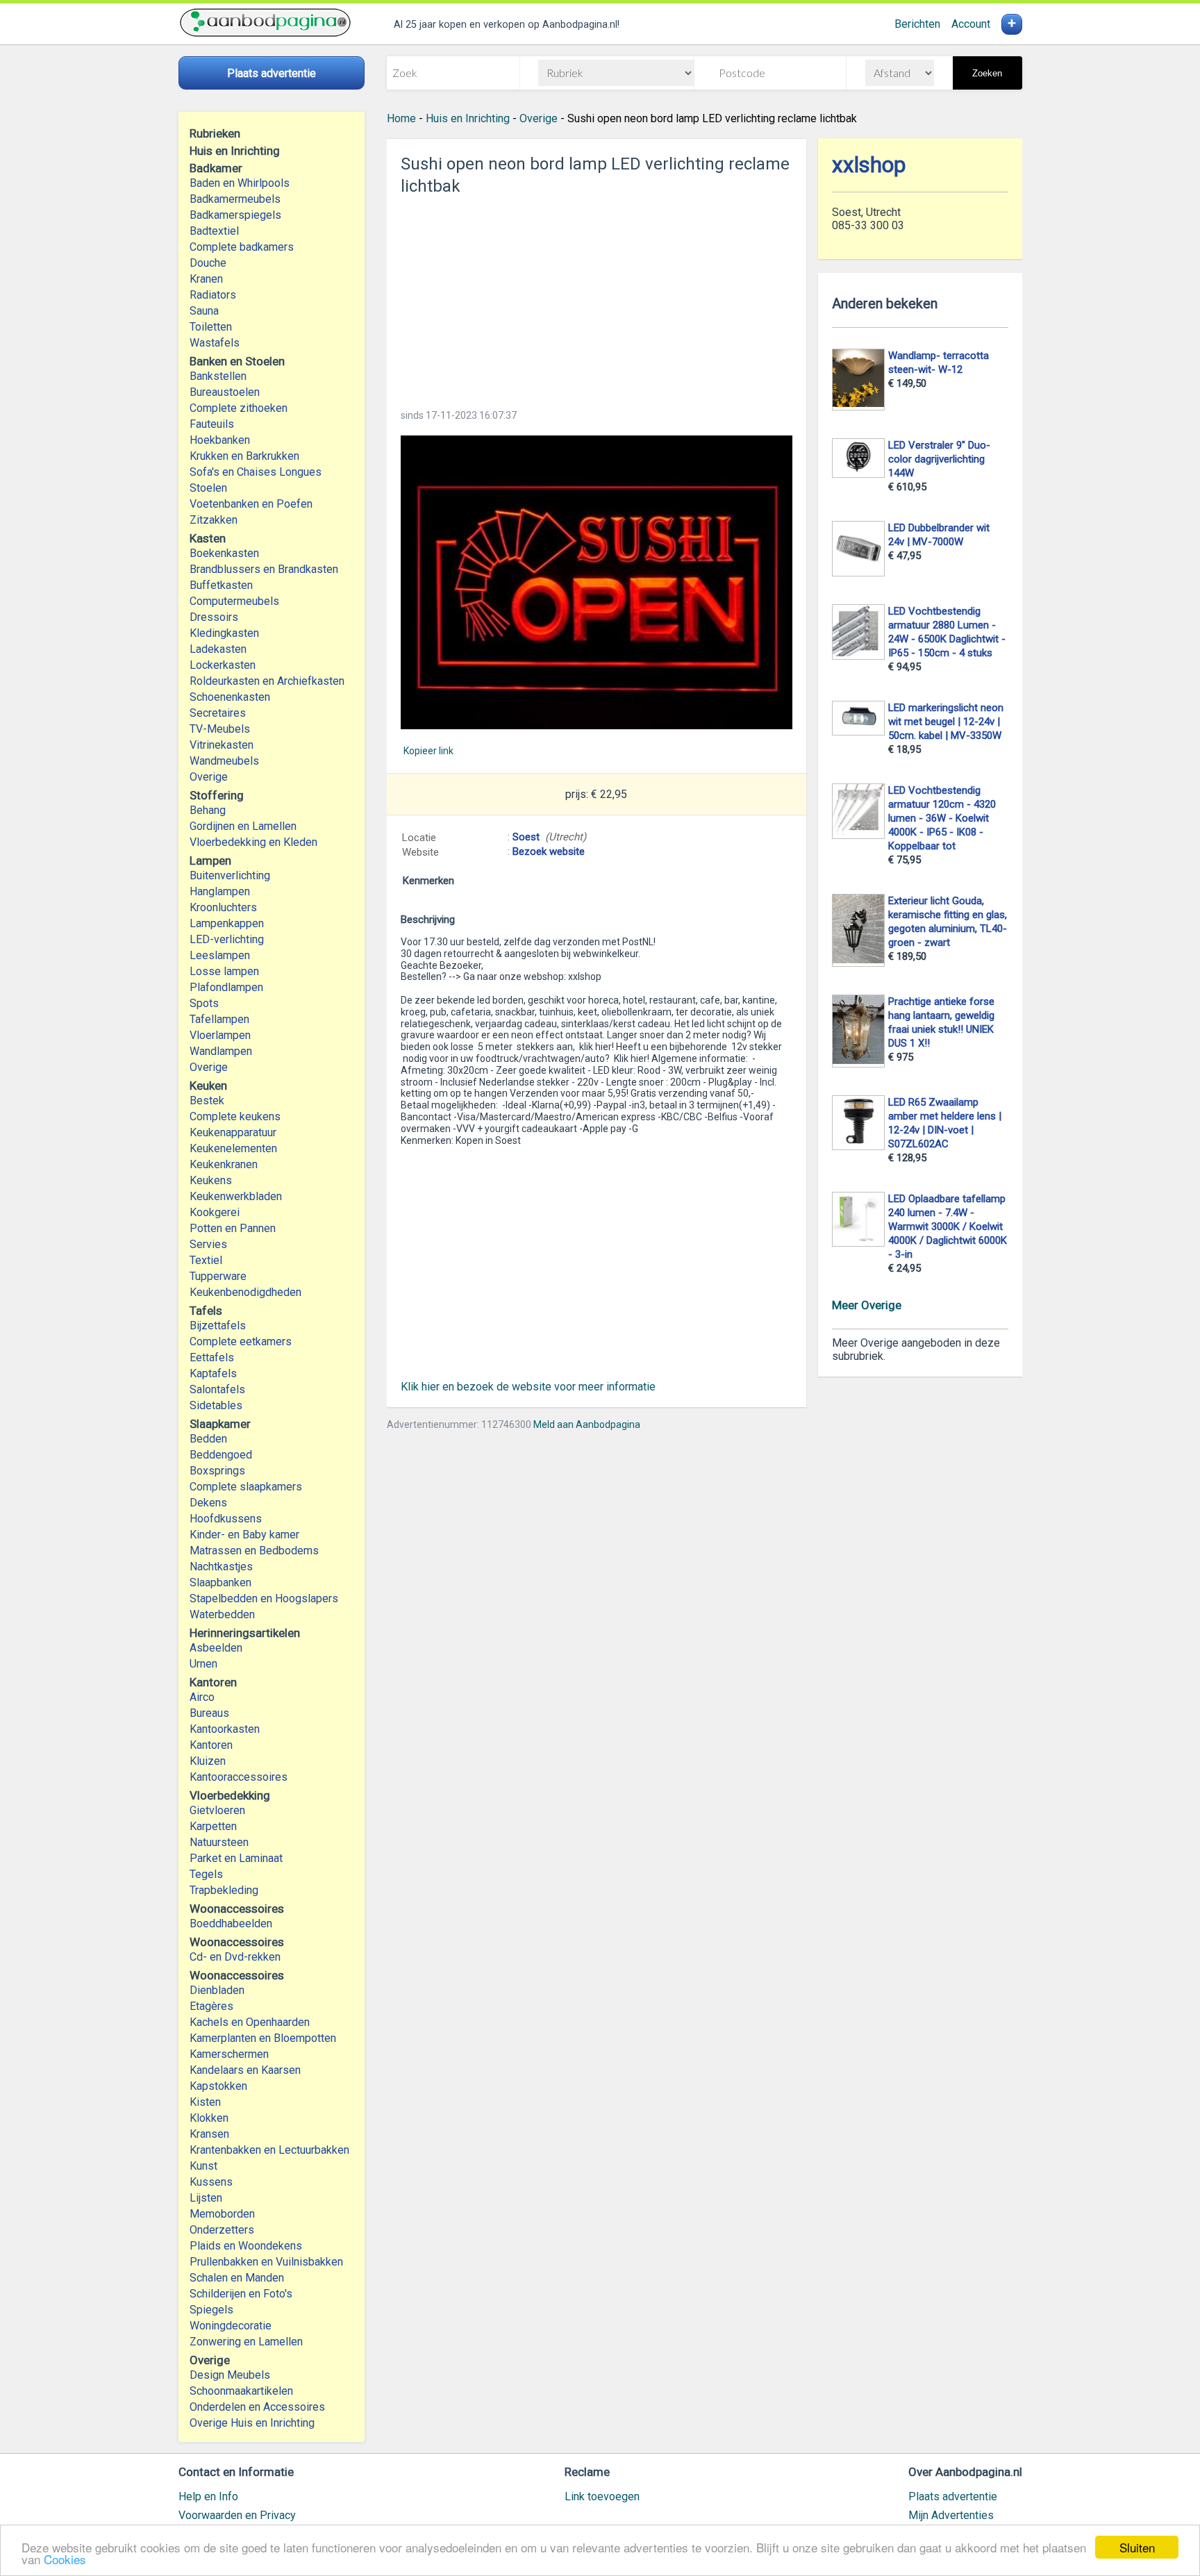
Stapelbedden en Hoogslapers (264, 1598)
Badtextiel (214, 231)
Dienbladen (217, 1990)
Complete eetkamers (241, 1341)
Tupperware (218, 1276)
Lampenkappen (227, 923)
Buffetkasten (221, 585)
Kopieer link (428, 751)
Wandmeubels (224, 761)
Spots (204, 1003)
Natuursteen (219, 1842)
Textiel (206, 1260)
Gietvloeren (217, 1810)
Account (971, 24)
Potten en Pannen (233, 1228)
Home (401, 118)
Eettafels (212, 1357)
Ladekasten (218, 649)
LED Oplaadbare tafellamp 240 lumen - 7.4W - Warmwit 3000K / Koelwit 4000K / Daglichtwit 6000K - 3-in (948, 1227)
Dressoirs (214, 617)
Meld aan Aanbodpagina (587, 1424)
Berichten (917, 24)
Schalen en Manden (237, 2278)
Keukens (211, 1180)
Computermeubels (234, 601)
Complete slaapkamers (246, 1487)
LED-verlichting (227, 939)
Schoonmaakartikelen (241, 2391)
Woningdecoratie (231, 2326)
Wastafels (215, 343)
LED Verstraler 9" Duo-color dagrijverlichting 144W (939, 459)
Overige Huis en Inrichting (252, 2423)
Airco (202, 1697)
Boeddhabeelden (231, 1923)
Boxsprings (217, 1471)
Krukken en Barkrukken (244, 456)
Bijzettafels (218, 1326)
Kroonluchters (223, 907)
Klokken (209, 2118)
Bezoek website (549, 851)
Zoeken (987, 73)
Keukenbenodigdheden (245, 1292)
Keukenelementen (233, 1148)
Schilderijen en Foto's (241, 2294)
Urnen (203, 1664)
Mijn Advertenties (951, 2515)
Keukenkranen (224, 1164)
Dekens (208, 1503)
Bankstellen (218, 376)
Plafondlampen (226, 987)
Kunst (203, 2166)
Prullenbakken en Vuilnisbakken (266, 2262)
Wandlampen (221, 1051)
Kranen (206, 279)
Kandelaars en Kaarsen (245, 2070)
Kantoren (211, 1745)
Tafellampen (219, 1019)
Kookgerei (215, 1212)
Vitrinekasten (222, 745)
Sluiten (1137, 2547)
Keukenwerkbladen (236, 1196)
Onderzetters (222, 2230)
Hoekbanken (220, 440)
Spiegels (211, 2310)
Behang (208, 810)
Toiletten (211, 327)
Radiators (213, 295)
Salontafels (217, 1389)
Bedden (208, 1439)
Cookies (65, 2559)
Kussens (211, 2182)
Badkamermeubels (235, 199)
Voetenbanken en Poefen (251, 504)
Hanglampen (220, 891)
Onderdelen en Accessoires (257, 2407)
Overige (209, 777)
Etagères (211, 2006)
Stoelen (208, 488)
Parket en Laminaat (236, 1858)
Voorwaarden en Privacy (237, 2515)
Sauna (204, 311)
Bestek (207, 1100)
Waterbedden (222, 1614)
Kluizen (208, 1761)
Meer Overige (867, 1305)
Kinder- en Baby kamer (244, 1535)
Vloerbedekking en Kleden (253, 842)
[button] (597, 582)
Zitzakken (214, 520)
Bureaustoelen (225, 392)
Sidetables (216, 1405)
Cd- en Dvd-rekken (235, 1957)
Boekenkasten (224, 553)
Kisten (205, 2102)
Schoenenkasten (230, 697)
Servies (208, 1244)
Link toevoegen (602, 2496)
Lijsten (206, 2198)
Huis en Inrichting (468, 118)
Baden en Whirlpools (240, 183)
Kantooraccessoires (239, 1777)
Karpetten (213, 1826)
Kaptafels (213, 1373)
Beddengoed (221, 1455)
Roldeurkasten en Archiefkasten (267, 681)
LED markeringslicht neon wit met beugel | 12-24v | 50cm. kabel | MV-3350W (946, 722)
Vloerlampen (220, 1035)
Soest (526, 837)
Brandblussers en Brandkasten (264, 569)
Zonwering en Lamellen (246, 2342)
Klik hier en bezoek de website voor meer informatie (528, 1387)
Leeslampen (220, 955)
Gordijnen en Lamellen (243, 826)
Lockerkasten (223, 665)
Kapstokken (218, 2086)
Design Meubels (230, 2375)
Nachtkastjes (221, 1567)
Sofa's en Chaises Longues (256, 472)
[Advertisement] (597, 298)
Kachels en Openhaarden (250, 2022)
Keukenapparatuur (233, 1132)
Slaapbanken (220, 1582)
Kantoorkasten (225, 1729)
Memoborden (222, 2214)
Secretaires (218, 713)
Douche (208, 263)
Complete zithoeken (239, 408)
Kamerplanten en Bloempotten (263, 2038)
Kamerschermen (229, 2054)
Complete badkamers (242, 247)
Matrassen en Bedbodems (254, 1551)
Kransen (209, 2134)
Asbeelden (216, 1648)
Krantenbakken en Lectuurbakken (269, 2150)
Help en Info (208, 2496)
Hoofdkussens (226, 1519)
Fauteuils (212, 424)
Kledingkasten (224, 633)
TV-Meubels (220, 729)
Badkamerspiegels (235, 215)
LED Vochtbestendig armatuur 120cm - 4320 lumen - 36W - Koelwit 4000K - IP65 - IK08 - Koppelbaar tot (942, 818)
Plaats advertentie (953, 2496)
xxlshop (869, 165)
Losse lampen (224, 971)
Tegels (206, 1874)
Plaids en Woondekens (246, 2246)
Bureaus (209, 1713)
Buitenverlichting (230, 875)
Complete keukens (235, 1116)
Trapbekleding (224, 1890)
